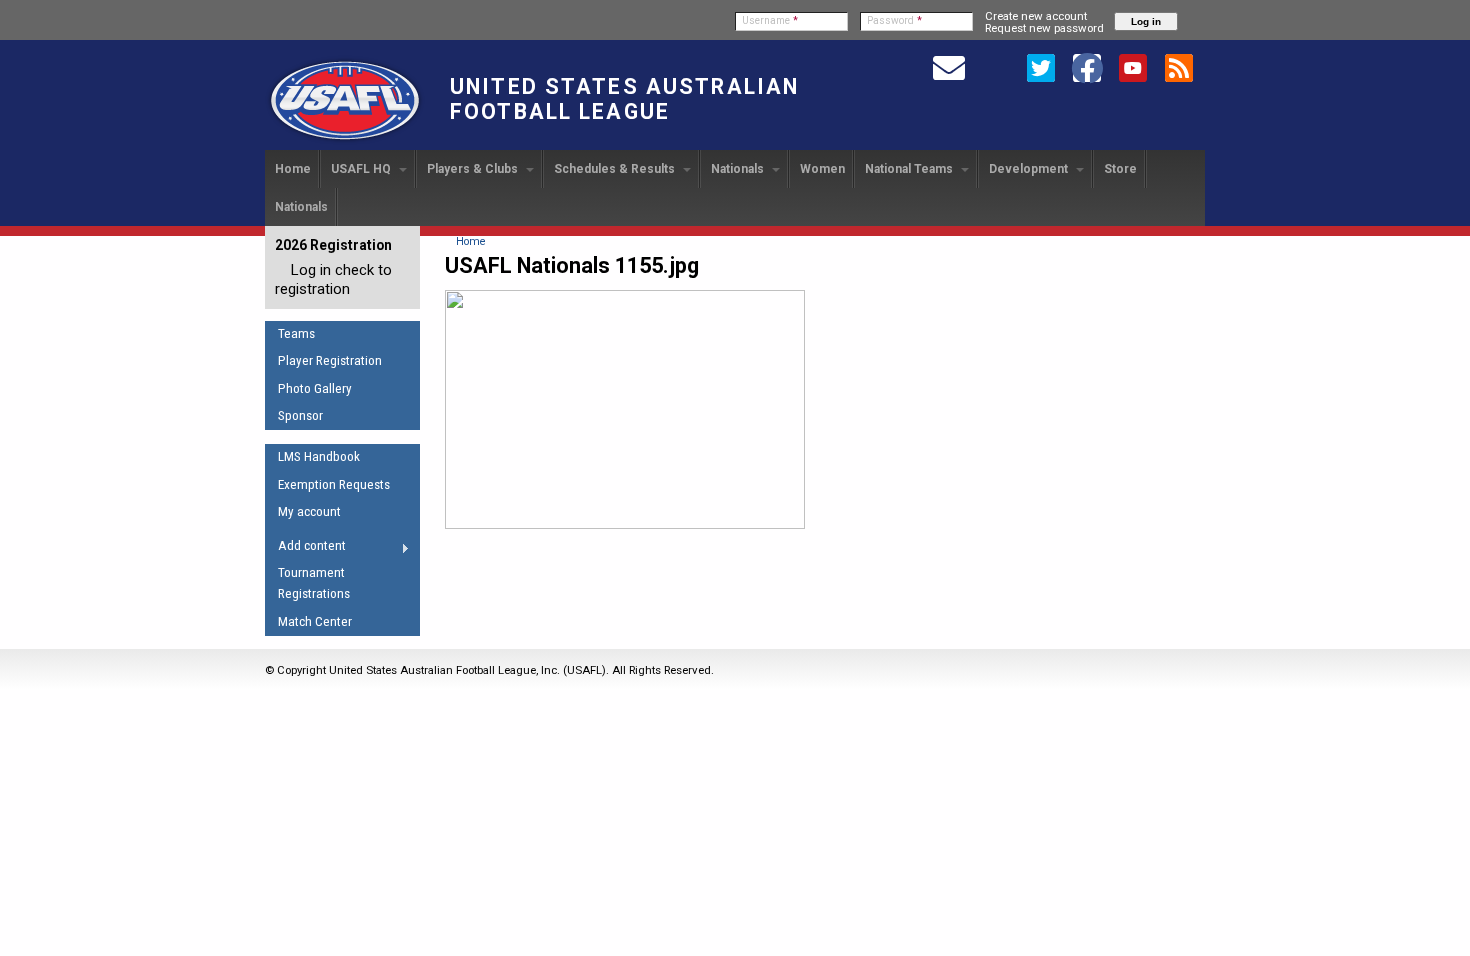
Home (293, 169)
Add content (305, 549)
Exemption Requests (334, 484)
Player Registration (330, 360)
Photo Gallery (315, 388)
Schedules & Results (616, 169)
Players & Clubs (474, 169)
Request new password (1044, 28)
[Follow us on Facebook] (1087, 67)
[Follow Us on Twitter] (1041, 67)
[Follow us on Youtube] (1133, 67)
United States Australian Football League (624, 99)
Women (822, 169)
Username (770, 20)
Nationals (739, 169)
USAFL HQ (362, 169)
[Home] (345, 141)
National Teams (910, 169)
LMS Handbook (319, 456)
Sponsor (300, 415)
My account (309, 511)
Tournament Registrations (314, 583)
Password (894, 20)
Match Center (315, 621)
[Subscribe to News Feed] (1179, 67)
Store (1120, 169)
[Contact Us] (949, 67)
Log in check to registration (333, 279)
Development (1030, 169)
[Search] (995, 67)
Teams (296, 333)
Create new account (1036, 16)
